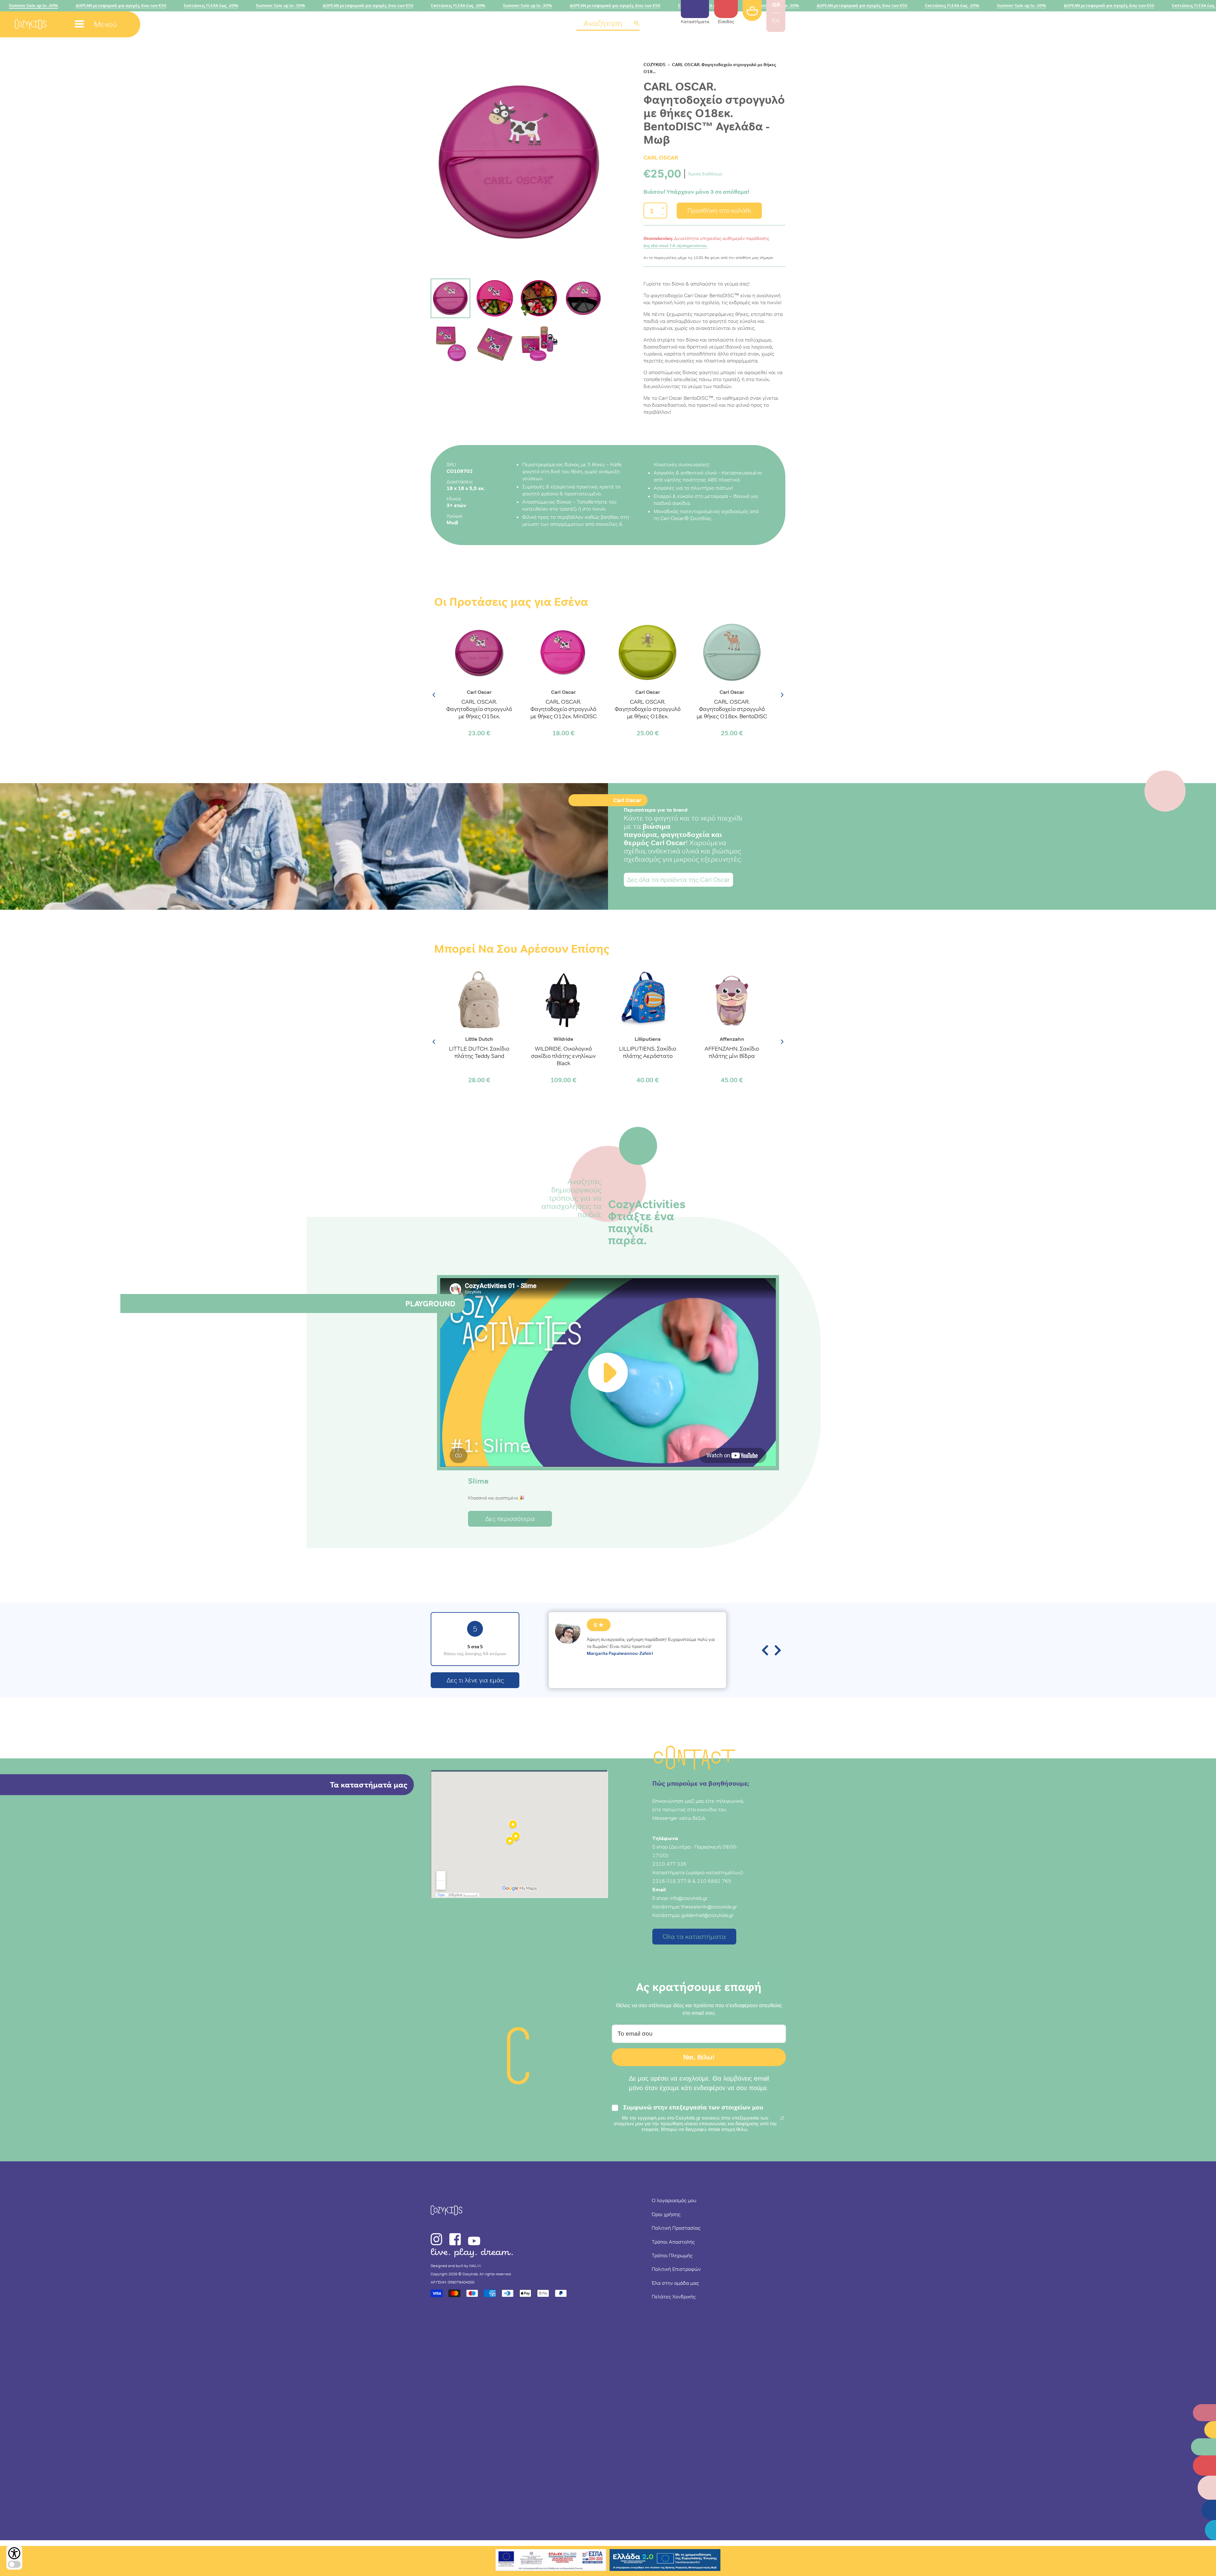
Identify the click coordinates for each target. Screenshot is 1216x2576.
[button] (608, 24)
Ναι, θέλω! (699, 2057)
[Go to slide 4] (583, 298)
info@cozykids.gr (689, 1898)
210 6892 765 (714, 1881)
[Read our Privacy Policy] (782, 2118)
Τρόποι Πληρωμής (672, 2255)
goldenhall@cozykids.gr (707, 1915)
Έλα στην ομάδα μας (675, 2283)
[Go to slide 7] (539, 344)
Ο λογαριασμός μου (674, 2200)
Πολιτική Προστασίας (676, 2228)
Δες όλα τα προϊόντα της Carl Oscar (678, 880)
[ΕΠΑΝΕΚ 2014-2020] (551, 2561)
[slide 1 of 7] (519, 162)
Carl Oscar (661, 157)
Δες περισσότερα (510, 1519)
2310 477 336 (669, 1864)
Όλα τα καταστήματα (694, 1937)
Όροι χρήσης (666, 2214)
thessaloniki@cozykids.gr (709, 1907)
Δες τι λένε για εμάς (475, 1680)
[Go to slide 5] (450, 344)
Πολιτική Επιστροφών (676, 2269)
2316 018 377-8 (672, 1881)
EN (776, 21)
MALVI (475, 2266)
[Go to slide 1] (450, 298)
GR (776, 5)
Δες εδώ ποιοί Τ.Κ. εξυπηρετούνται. (675, 246)
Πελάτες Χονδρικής (674, 2296)
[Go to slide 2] (495, 298)
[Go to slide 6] (495, 344)
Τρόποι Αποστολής (673, 2242)
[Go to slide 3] (539, 298)
